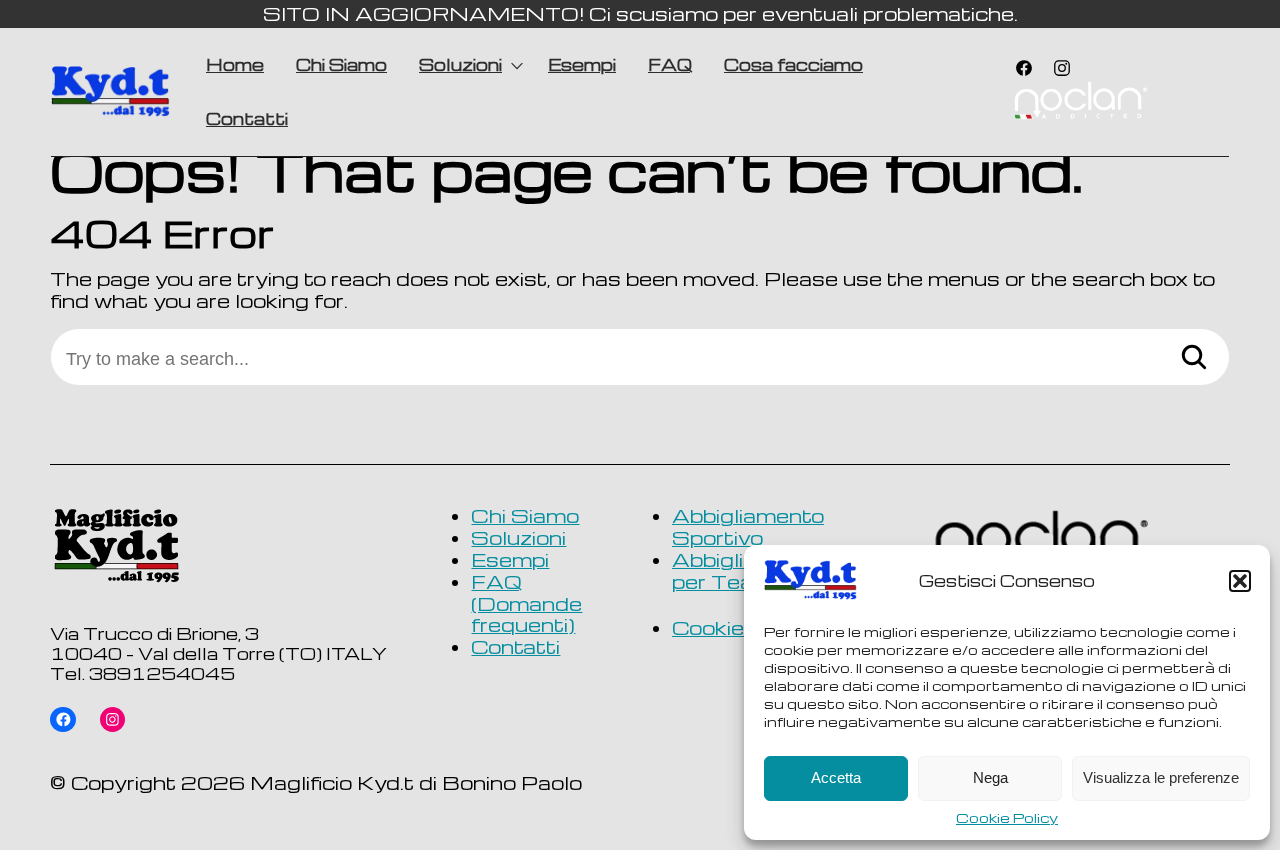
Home (235, 64)
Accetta (836, 777)
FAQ (670, 64)
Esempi (582, 64)
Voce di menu (1080, 103)
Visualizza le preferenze (1161, 777)
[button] (1240, 581)
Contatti (247, 118)
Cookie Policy (1007, 818)
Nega (990, 777)
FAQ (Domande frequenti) (526, 603)
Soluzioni (460, 64)
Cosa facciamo (793, 64)
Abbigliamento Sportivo (748, 526)
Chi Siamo (341, 64)
